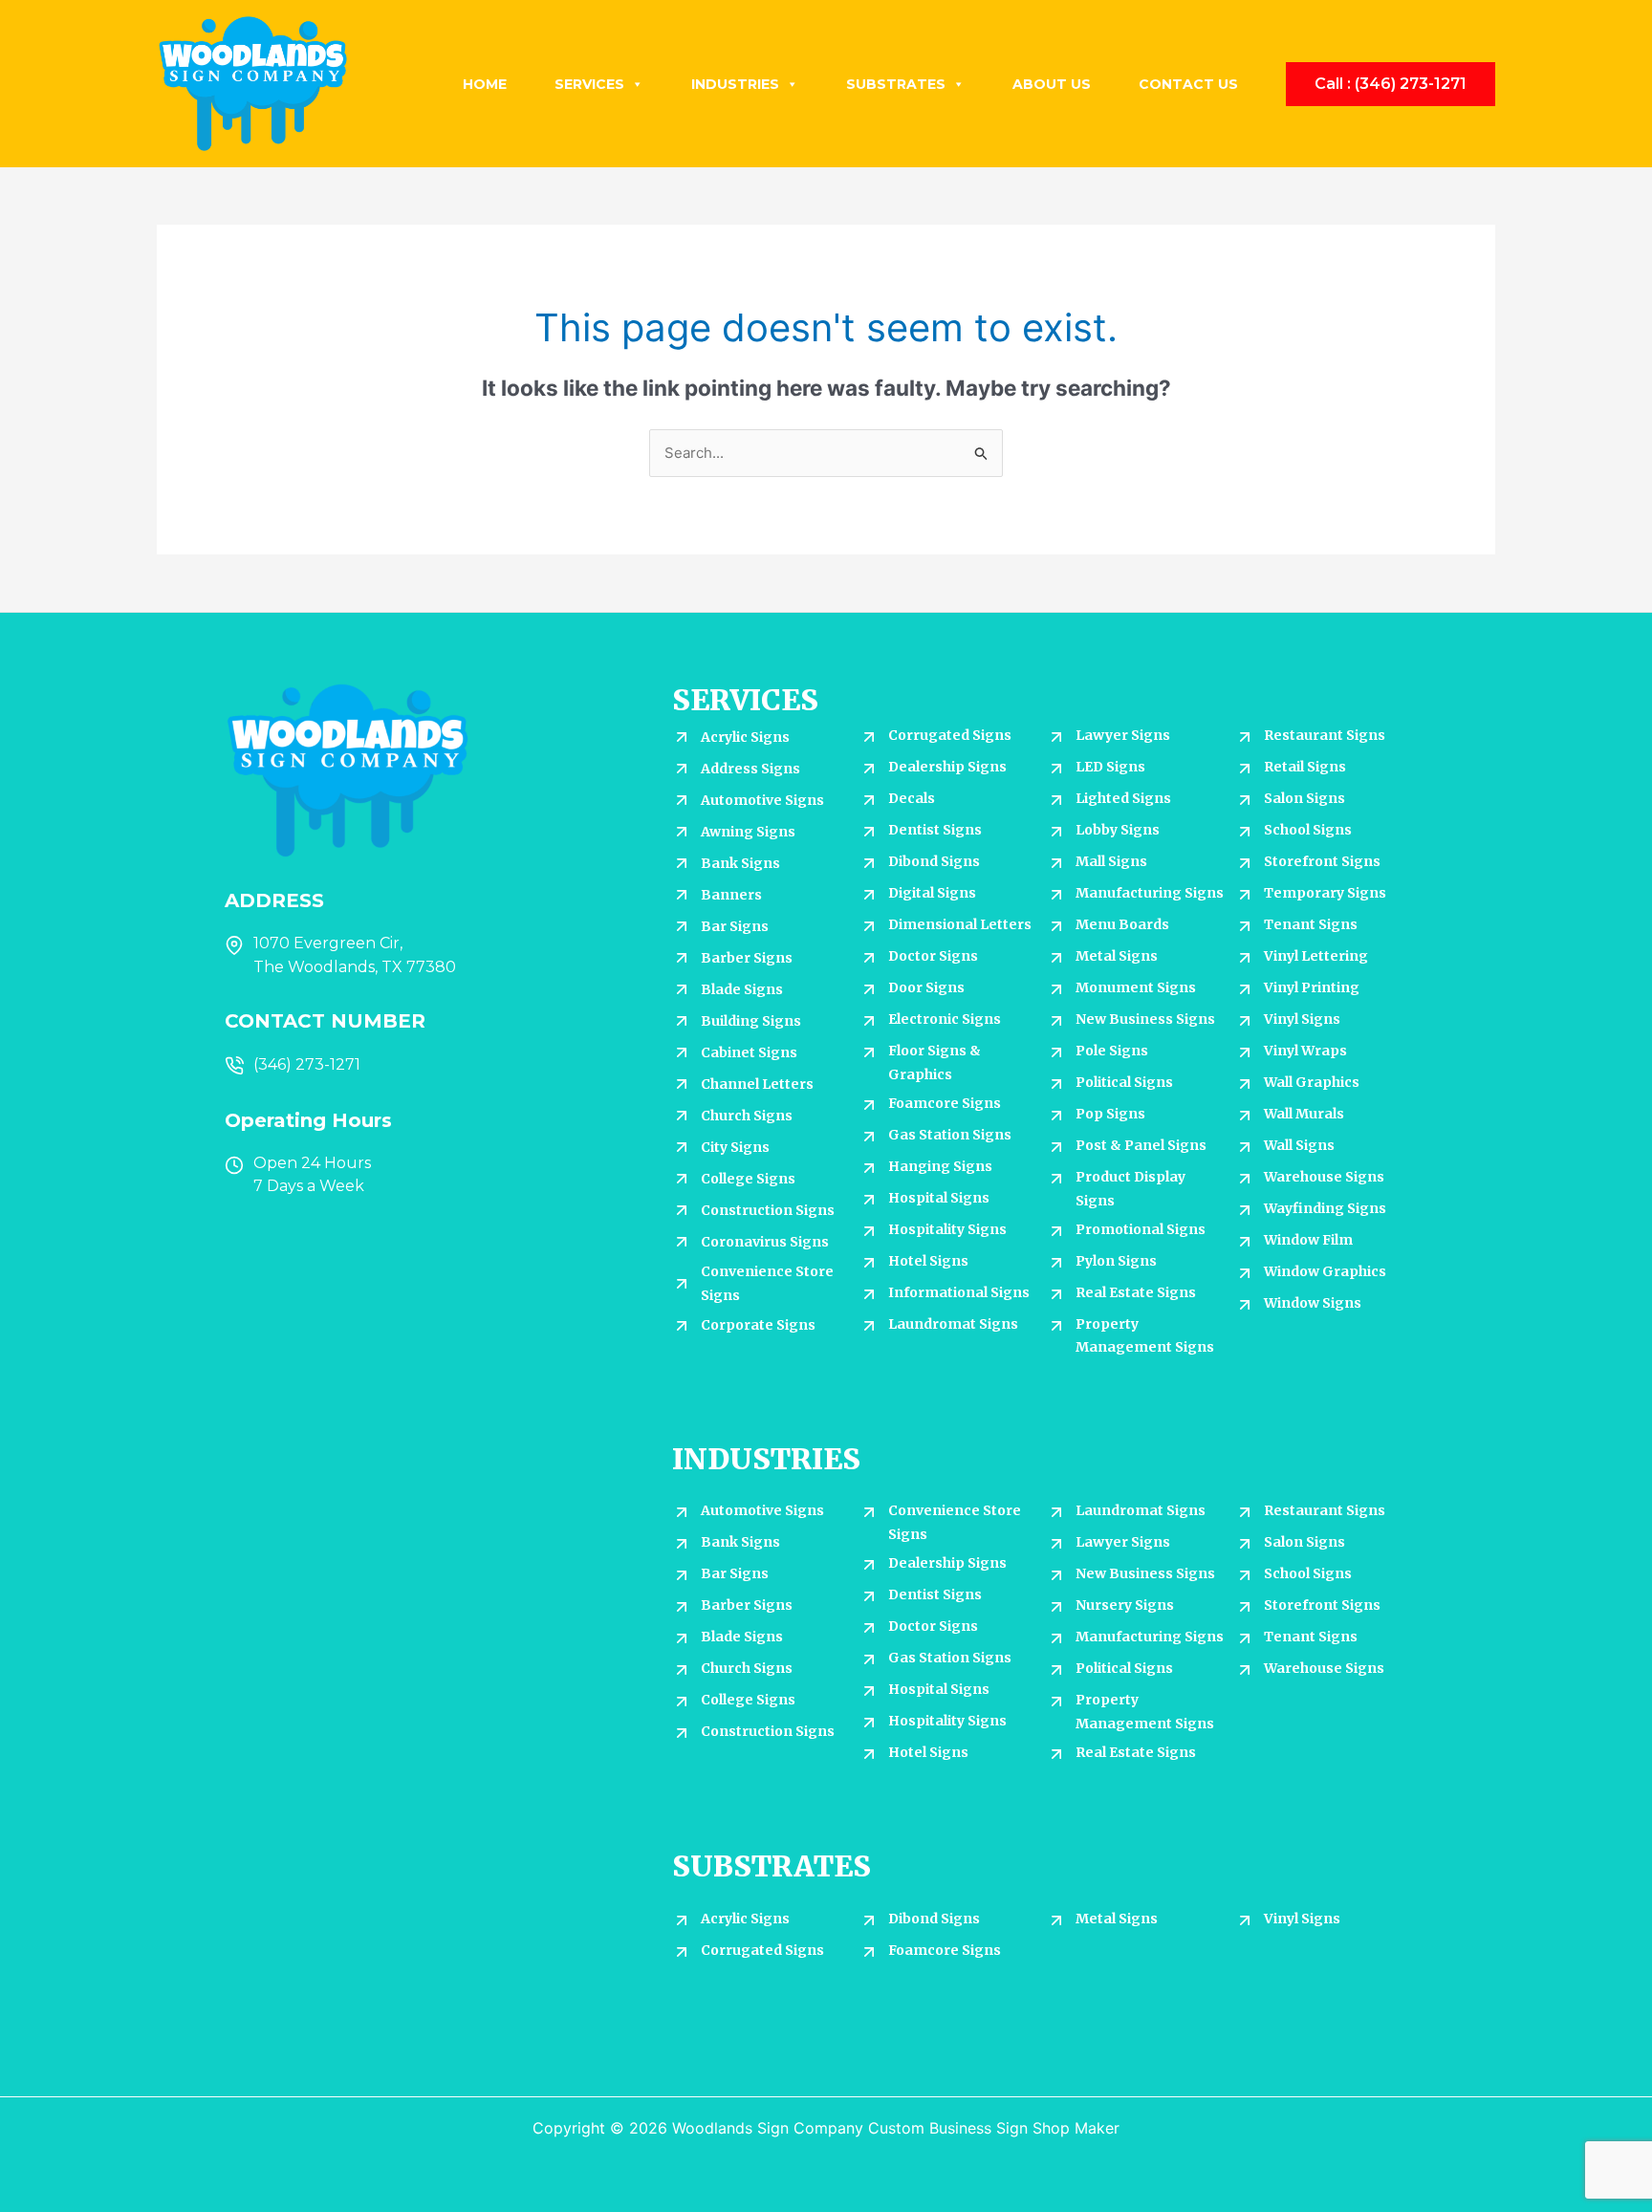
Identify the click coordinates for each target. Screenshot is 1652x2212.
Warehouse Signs (1324, 1177)
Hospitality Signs (947, 1229)
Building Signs (751, 1021)
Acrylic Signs (745, 737)
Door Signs (926, 987)
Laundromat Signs (953, 1324)
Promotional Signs (1141, 1229)
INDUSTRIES (735, 84)
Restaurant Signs (1325, 735)
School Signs (1308, 830)
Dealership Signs (947, 767)
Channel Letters (757, 1084)
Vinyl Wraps (1305, 1051)
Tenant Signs (1311, 924)
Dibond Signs (934, 861)
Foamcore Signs (945, 1103)
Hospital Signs (939, 1198)
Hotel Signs (928, 1261)
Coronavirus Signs (765, 1242)
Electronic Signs (945, 1019)
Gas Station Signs (950, 1135)
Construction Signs (768, 1210)
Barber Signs (747, 958)
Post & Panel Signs (1141, 1145)
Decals (912, 798)
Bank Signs (740, 863)
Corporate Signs (758, 1325)
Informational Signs (959, 1292)
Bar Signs (735, 926)
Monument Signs (1136, 987)
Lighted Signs (1123, 798)
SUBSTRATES (896, 84)
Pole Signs (1112, 1051)
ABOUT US (1052, 84)
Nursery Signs (1125, 1605)
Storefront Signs (1322, 861)
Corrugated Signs (950, 735)
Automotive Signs (762, 800)
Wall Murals (1304, 1114)
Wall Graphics (1312, 1082)
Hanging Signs (940, 1166)
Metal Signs (1117, 956)
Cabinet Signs (749, 1052)
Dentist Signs (935, 830)
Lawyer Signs (1123, 735)
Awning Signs (748, 832)
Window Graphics (1325, 1271)
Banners (731, 895)
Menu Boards (1122, 924)
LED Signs (1110, 767)
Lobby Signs (1118, 830)
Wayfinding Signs (1325, 1208)
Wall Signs (1299, 1145)
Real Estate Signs (1136, 1292)
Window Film (1308, 1240)
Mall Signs (1111, 861)
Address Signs (750, 769)
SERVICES (589, 84)
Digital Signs (932, 893)
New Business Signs (1145, 1019)
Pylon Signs (1116, 1261)
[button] (1391, 84)
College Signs (748, 1179)
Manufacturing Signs (1150, 893)
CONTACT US (1188, 84)
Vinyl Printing (1312, 987)
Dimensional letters (960, 924)
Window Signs (1313, 1303)
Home (485, 84)
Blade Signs (742, 989)
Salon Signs (1304, 798)
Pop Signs (1110, 1114)
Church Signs (747, 1116)
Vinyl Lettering (1316, 956)
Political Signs (1124, 1082)
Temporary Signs (1325, 893)
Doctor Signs (933, 956)
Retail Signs (1305, 767)
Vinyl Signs (1302, 1019)
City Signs (735, 1147)
